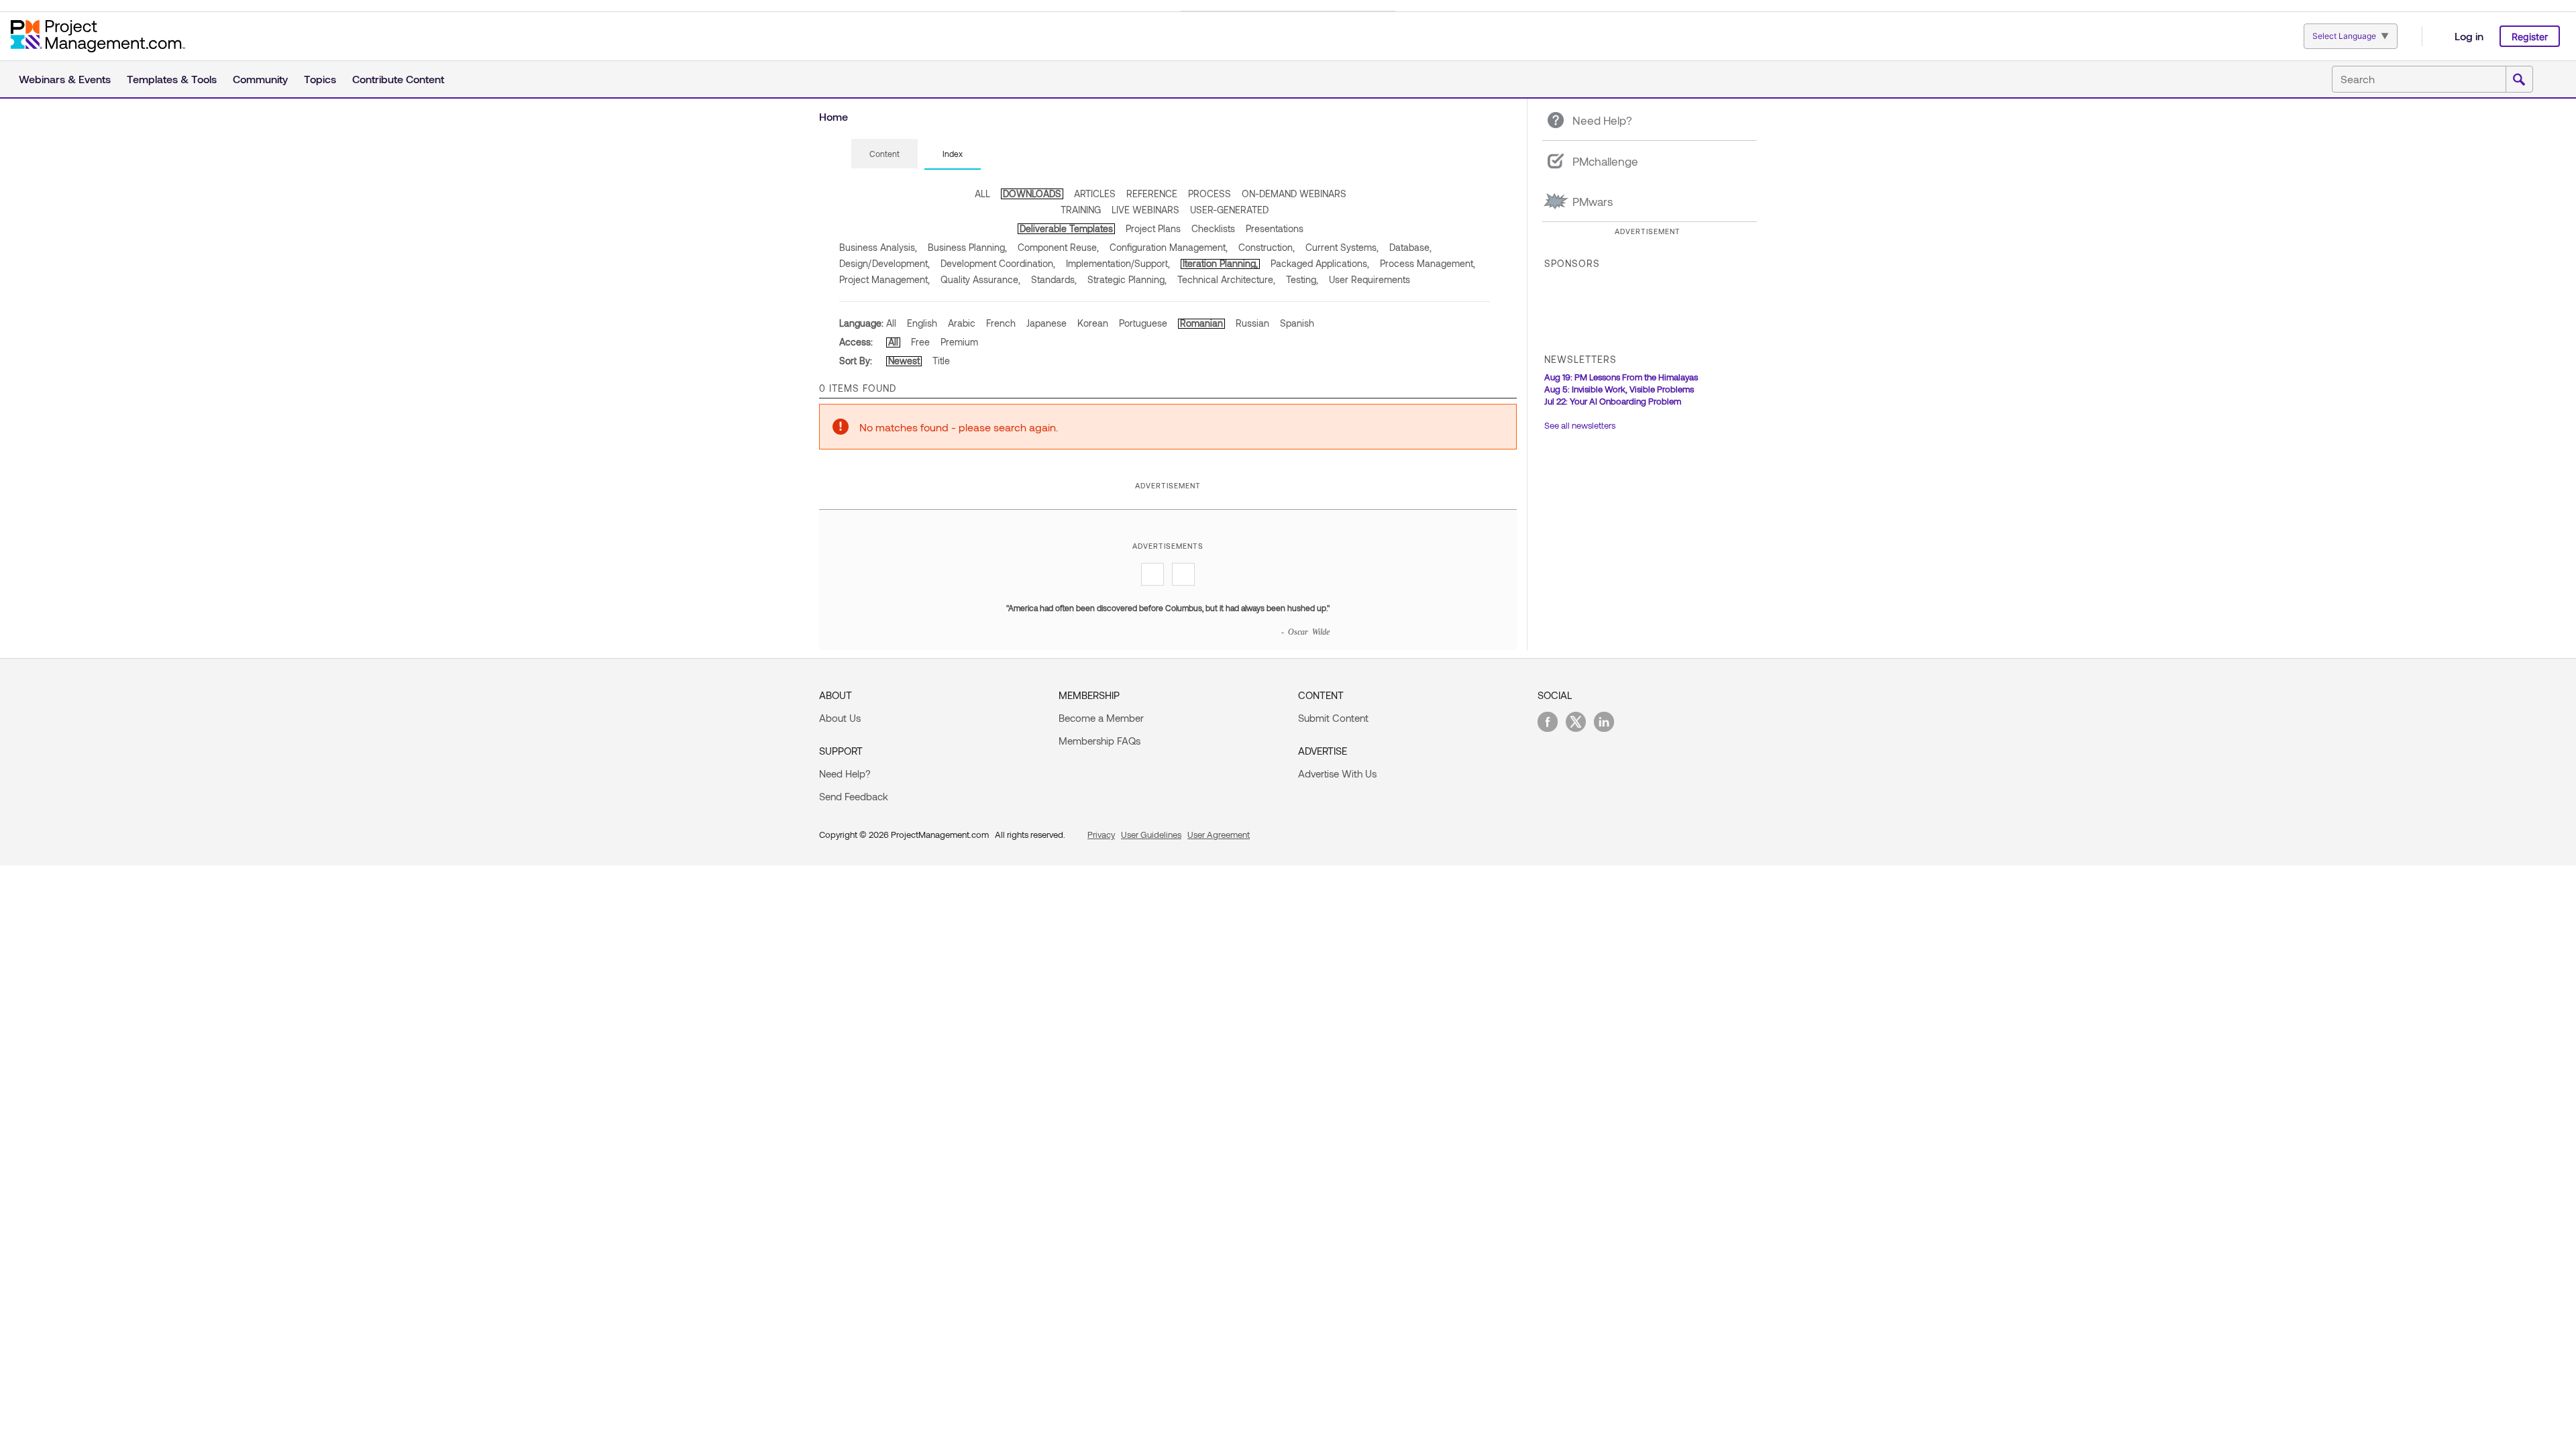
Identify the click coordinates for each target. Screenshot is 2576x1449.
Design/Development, (884, 263)
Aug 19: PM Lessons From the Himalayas (1621, 377)
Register (2530, 37)
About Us (840, 718)
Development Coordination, (998, 263)
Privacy (1101, 835)
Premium (959, 342)
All (891, 323)
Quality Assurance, (980, 279)
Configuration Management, (1169, 247)
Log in (2469, 36)
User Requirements (1370, 279)
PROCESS (1210, 194)
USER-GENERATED (1229, 210)
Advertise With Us (1337, 773)
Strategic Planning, (1127, 279)
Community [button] (260, 79)
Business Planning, (967, 247)
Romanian (1201, 323)
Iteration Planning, (1220, 263)
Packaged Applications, (1320, 263)
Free (920, 342)
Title (941, 361)
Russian (1252, 323)
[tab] (884, 154)
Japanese (1046, 323)
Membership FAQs (1099, 741)
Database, (1410, 247)
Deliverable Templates (1066, 228)
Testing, (1302, 279)
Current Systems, (1342, 247)
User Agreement (1219, 835)
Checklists (1213, 228)
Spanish (1297, 323)
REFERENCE (1152, 194)
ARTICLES (1095, 194)
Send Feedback (854, 796)
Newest (904, 361)
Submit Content (1333, 718)
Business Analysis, (878, 247)
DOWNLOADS (1032, 194)
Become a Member (1101, 718)
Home (834, 116)
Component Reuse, (1058, 247)
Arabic (962, 323)
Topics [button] (320, 79)
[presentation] (884, 154)
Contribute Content (398, 79)
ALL (982, 194)
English (922, 323)
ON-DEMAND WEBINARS (1294, 194)
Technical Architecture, (1226, 279)
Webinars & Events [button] (65, 79)
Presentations (1275, 228)
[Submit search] (2519, 80)
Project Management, (884, 279)
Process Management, (1428, 263)
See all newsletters (1580, 425)
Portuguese (1143, 323)
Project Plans (1153, 228)
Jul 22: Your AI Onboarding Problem (1613, 401)
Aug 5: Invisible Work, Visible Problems (1619, 389)
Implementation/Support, (1118, 263)
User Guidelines (1151, 835)
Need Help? (845, 773)
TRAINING (1081, 210)
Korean (1093, 323)
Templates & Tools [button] (172, 79)
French (1001, 323)
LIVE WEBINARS (1145, 210)
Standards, (1054, 279)
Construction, (1267, 247)
